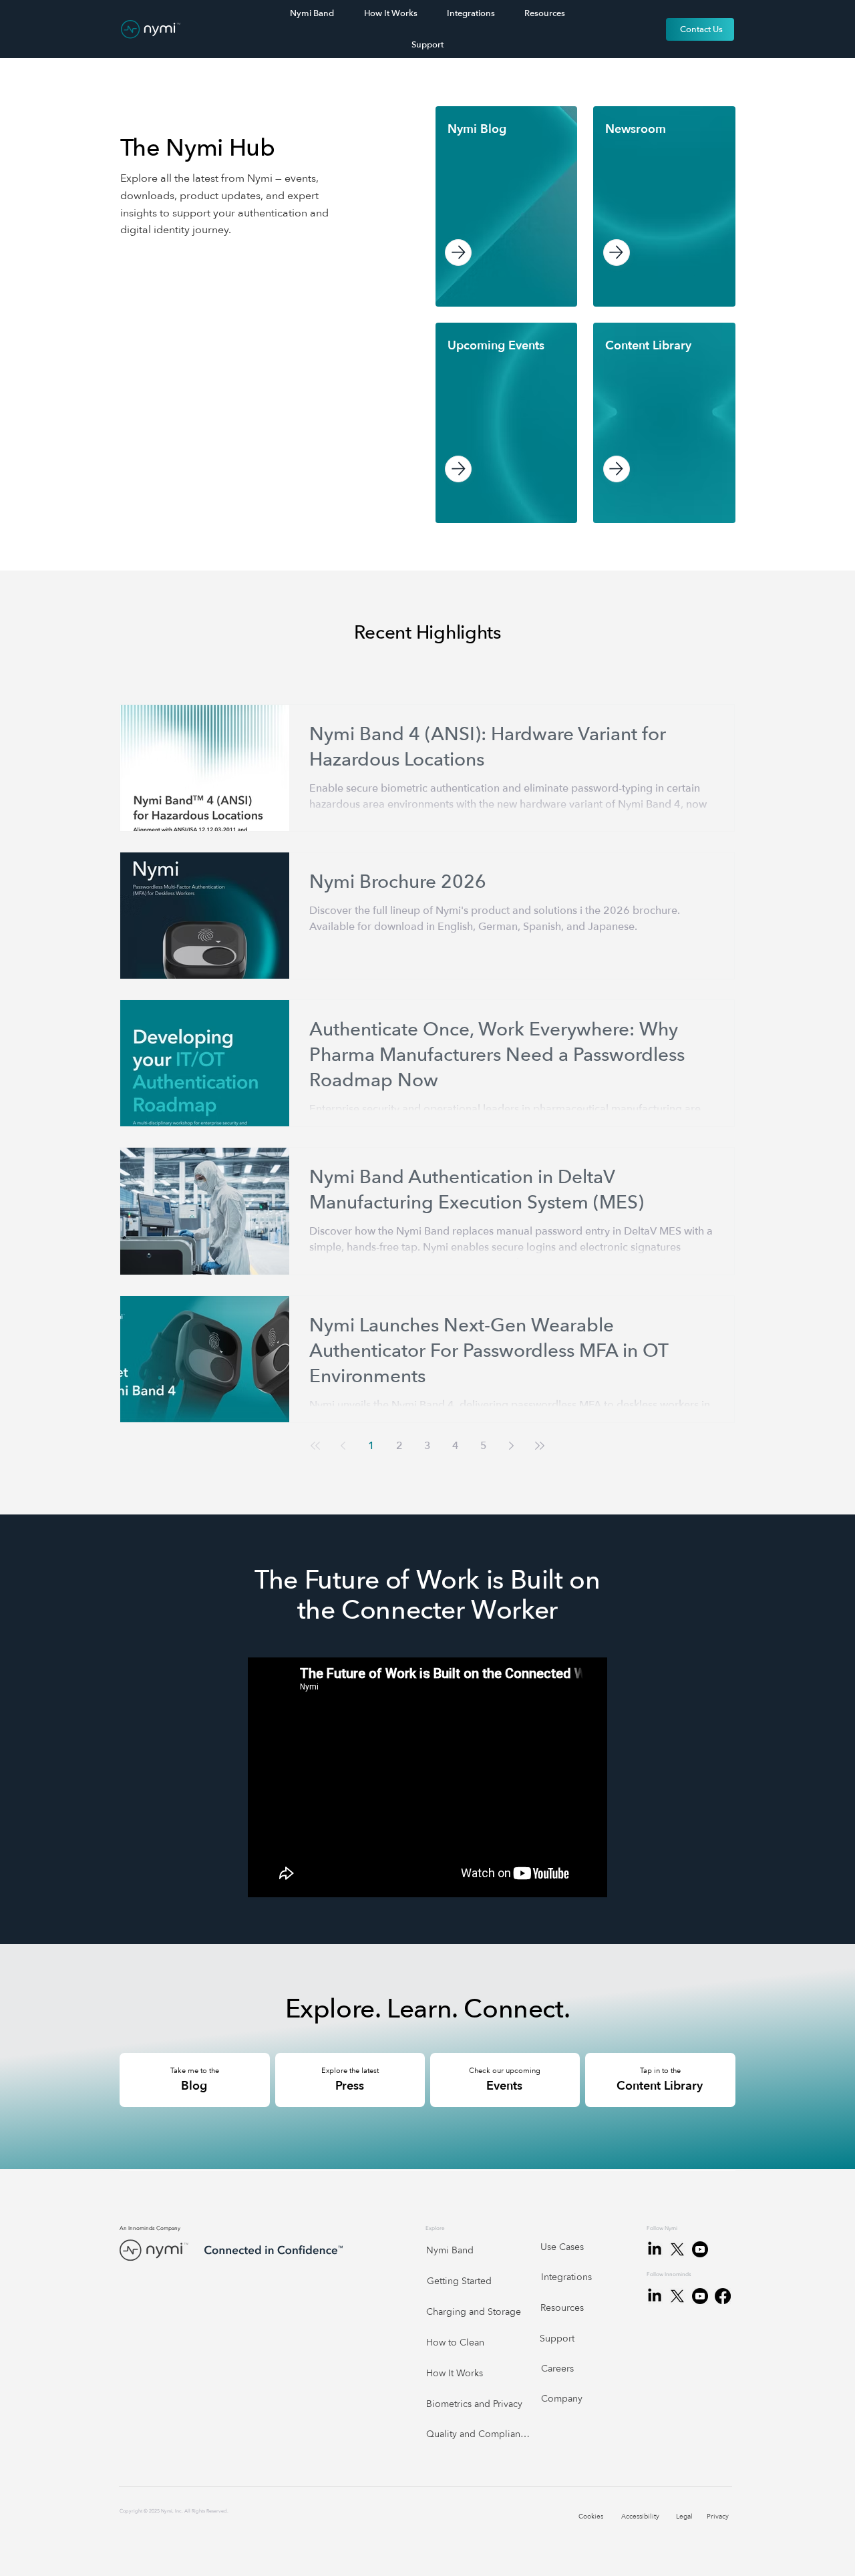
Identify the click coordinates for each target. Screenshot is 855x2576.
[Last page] (540, 1446)
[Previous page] (343, 1446)
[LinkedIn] (655, 2296)
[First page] (315, 1446)
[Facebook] (723, 2296)
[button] (477, 130)
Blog (194, 2086)
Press (350, 2086)
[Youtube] (700, 2296)
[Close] (458, 253)
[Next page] (512, 1446)
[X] (677, 2296)
